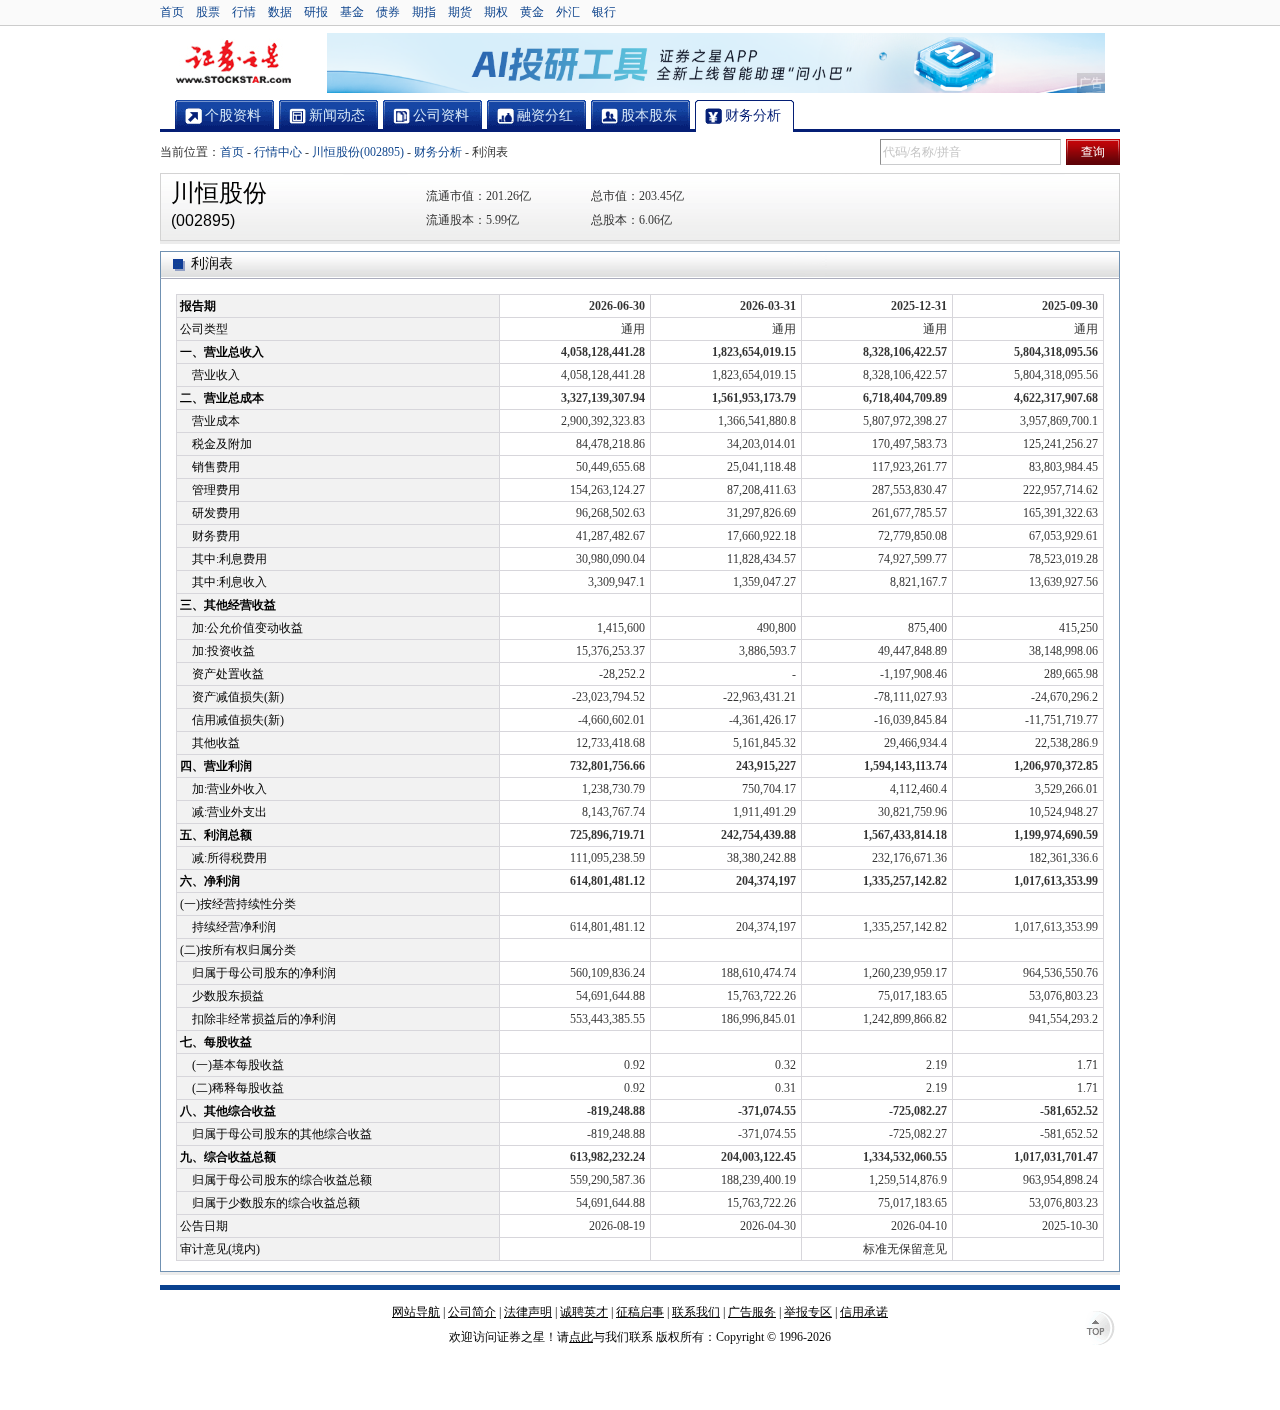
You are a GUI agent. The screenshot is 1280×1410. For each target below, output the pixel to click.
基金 (352, 12)
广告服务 (752, 1312)
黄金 (532, 12)
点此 (581, 1337)
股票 (208, 12)
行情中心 (278, 152)
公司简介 (472, 1312)
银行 (604, 12)
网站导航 (416, 1312)
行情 (244, 12)
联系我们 (696, 1312)
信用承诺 (864, 1312)
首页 (172, 12)
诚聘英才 (584, 1312)
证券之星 (233, 63)
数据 (280, 12)
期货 (460, 12)
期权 (496, 12)
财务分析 (438, 152)
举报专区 (808, 1312)
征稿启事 (640, 1312)
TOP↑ (1100, 1330)
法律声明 (528, 1312)
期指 (424, 12)
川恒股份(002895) (358, 152)
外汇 (568, 12)
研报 (316, 12)
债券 (388, 12)
